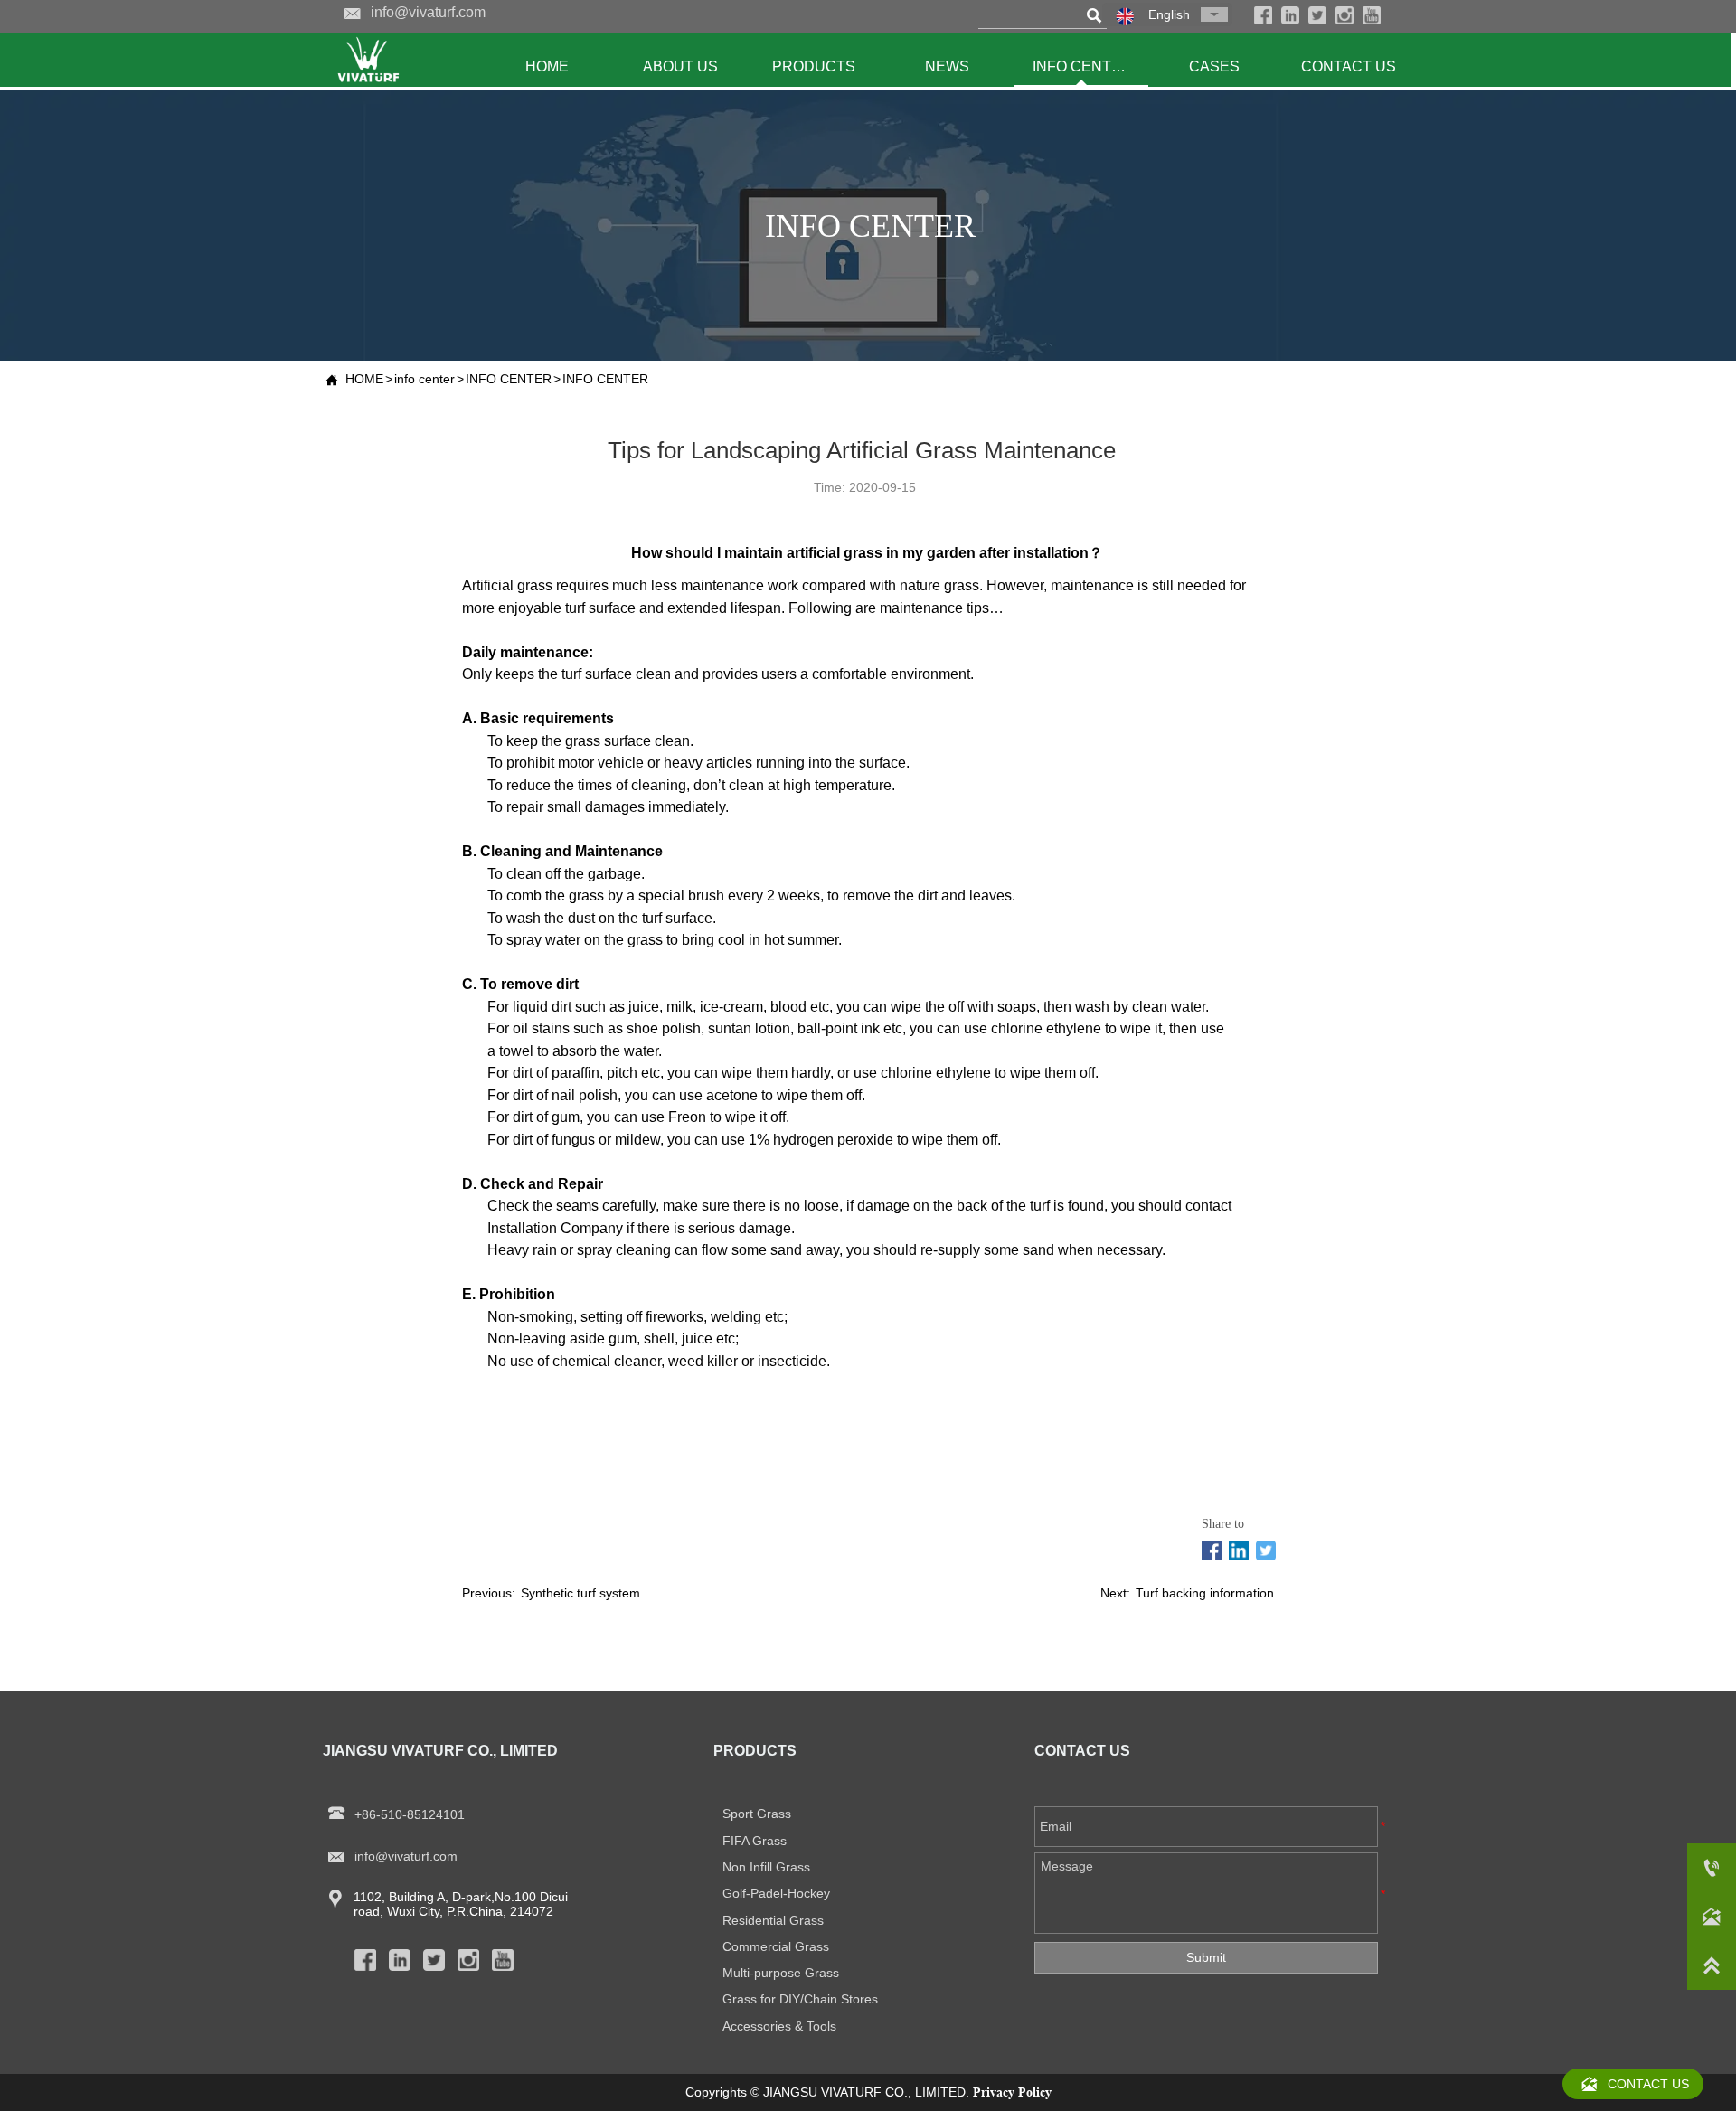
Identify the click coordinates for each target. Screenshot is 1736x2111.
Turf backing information (1205, 1593)
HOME (364, 379)
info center (425, 379)
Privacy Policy (1012, 2092)
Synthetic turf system (580, 1593)
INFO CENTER (509, 379)
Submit (1206, 1957)
